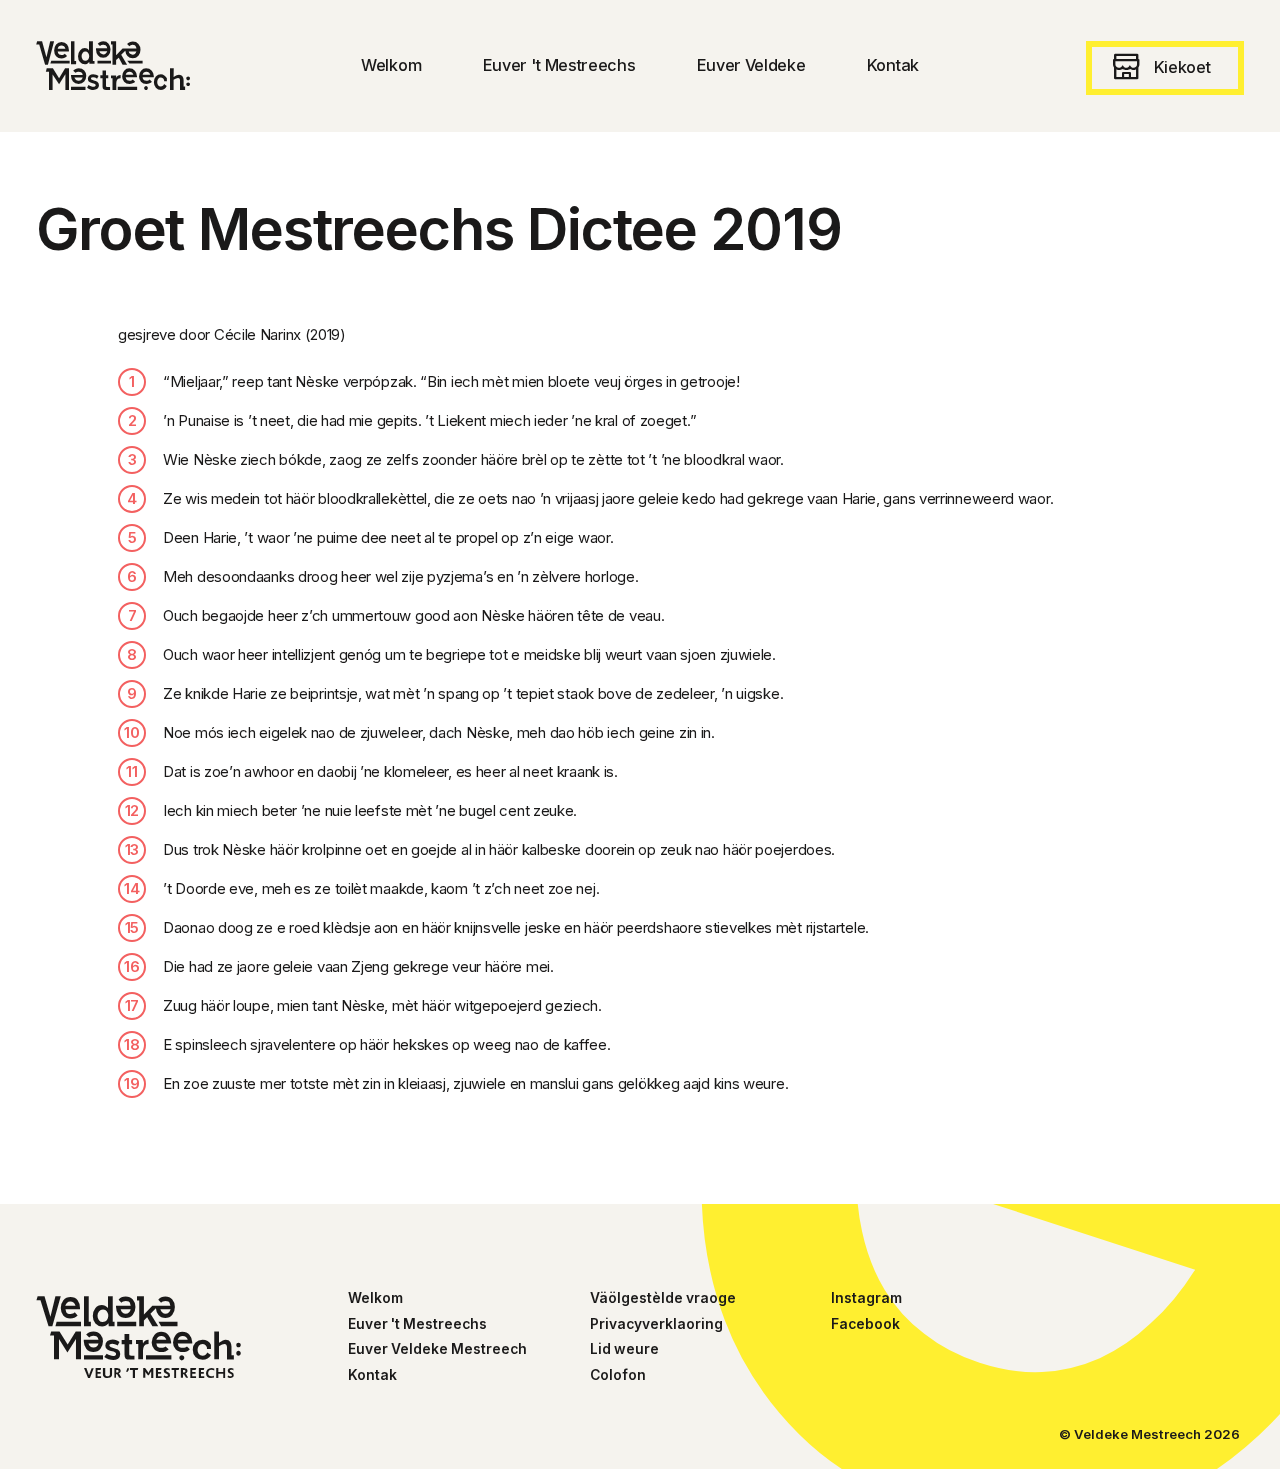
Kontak (372, 1375)
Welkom (375, 1298)
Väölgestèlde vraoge (663, 1298)
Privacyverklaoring (656, 1324)
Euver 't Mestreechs (417, 1324)
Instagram (866, 1298)
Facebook (865, 1324)
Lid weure (624, 1349)
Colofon (618, 1375)
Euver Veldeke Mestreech (437, 1349)
